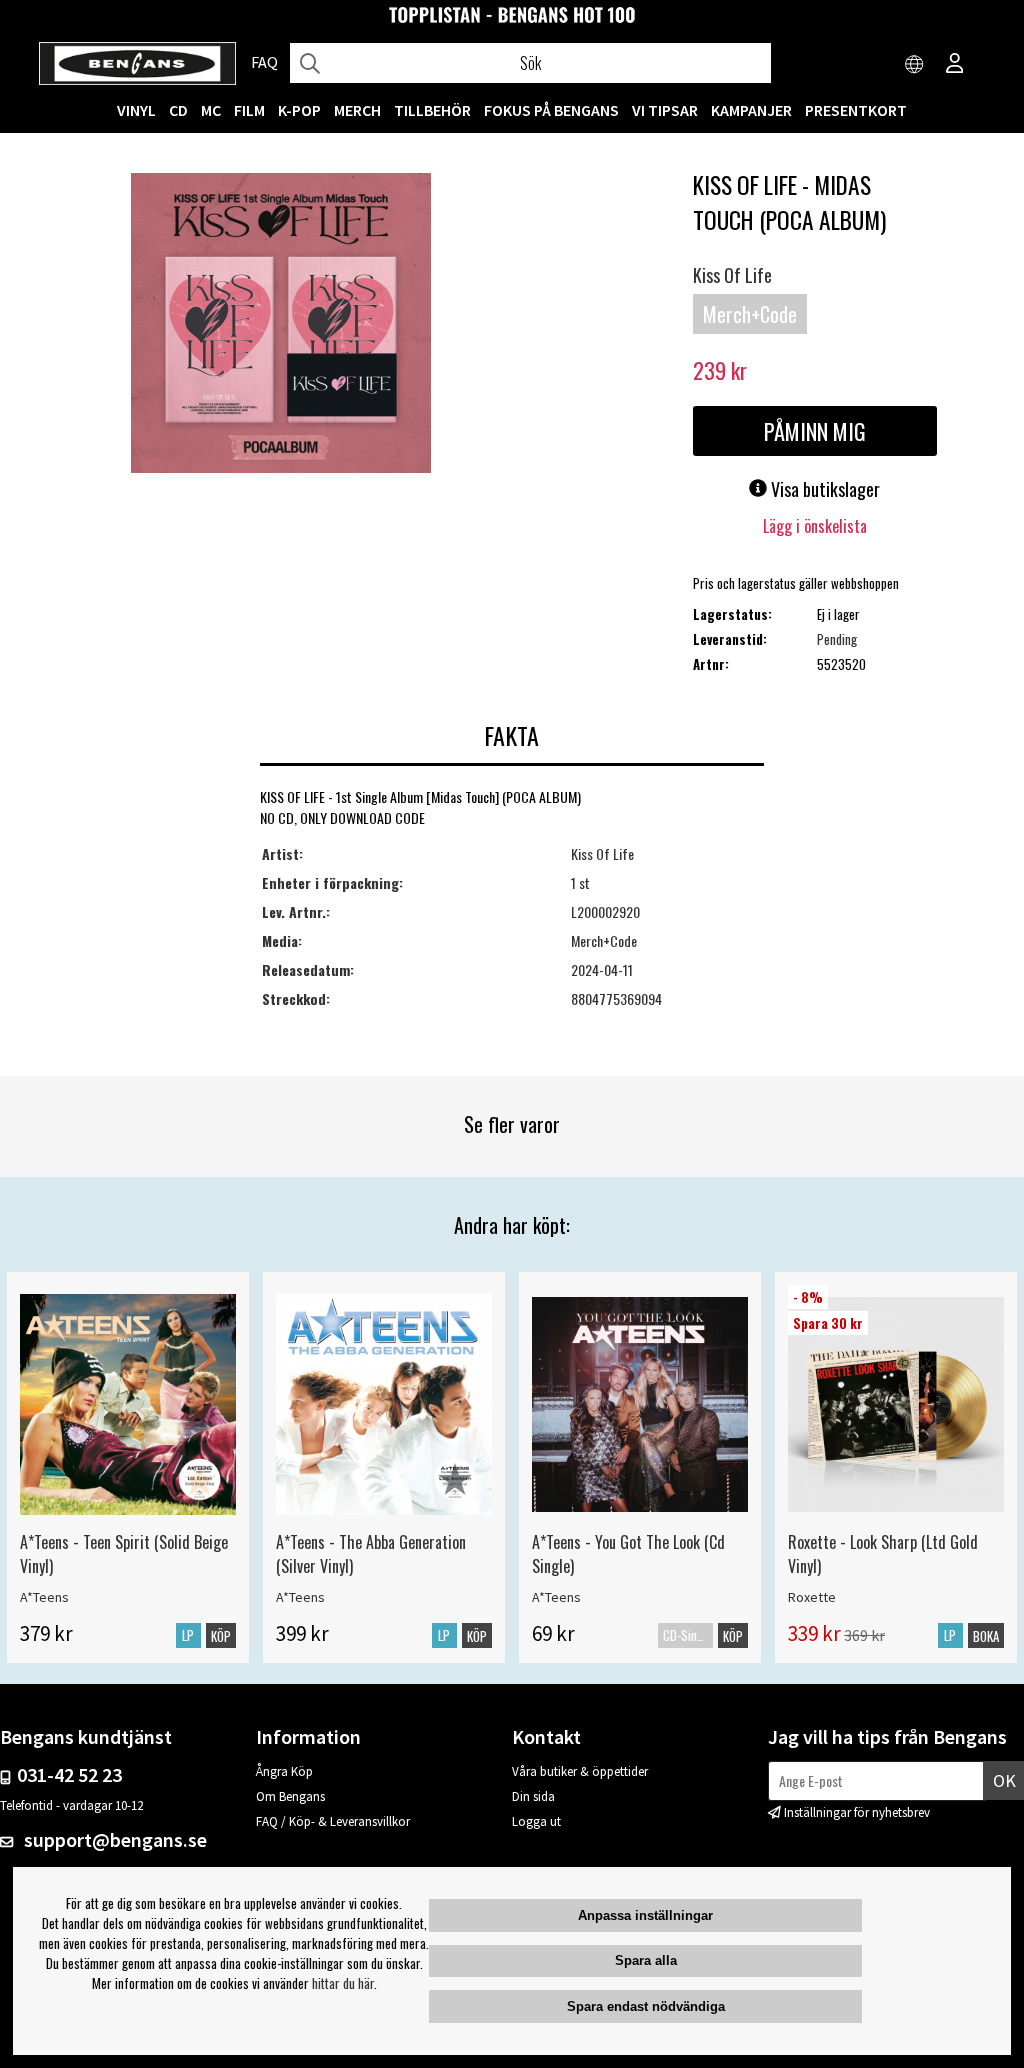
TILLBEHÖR (432, 110)
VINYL (136, 110)
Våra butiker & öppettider (580, 1771)
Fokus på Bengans (551, 110)
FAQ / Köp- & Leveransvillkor (333, 1821)
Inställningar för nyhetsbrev (857, 1812)
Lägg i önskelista (815, 526)
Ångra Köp (284, 1771)
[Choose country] (915, 65)
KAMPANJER (751, 110)
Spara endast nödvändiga (646, 2006)
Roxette (812, 1597)
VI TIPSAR (665, 110)
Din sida (533, 1796)
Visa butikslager (823, 489)
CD (178, 110)
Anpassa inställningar (645, 1915)
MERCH (357, 110)
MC (211, 110)
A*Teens (44, 1597)
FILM (249, 110)
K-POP (299, 110)
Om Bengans (290, 1796)
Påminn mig (815, 431)
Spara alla (646, 1960)
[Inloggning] (955, 65)
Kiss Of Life (732, 275)
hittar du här (343, 1983)
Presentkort (856, 110)
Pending (837, 639)
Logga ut (536, 1821)
